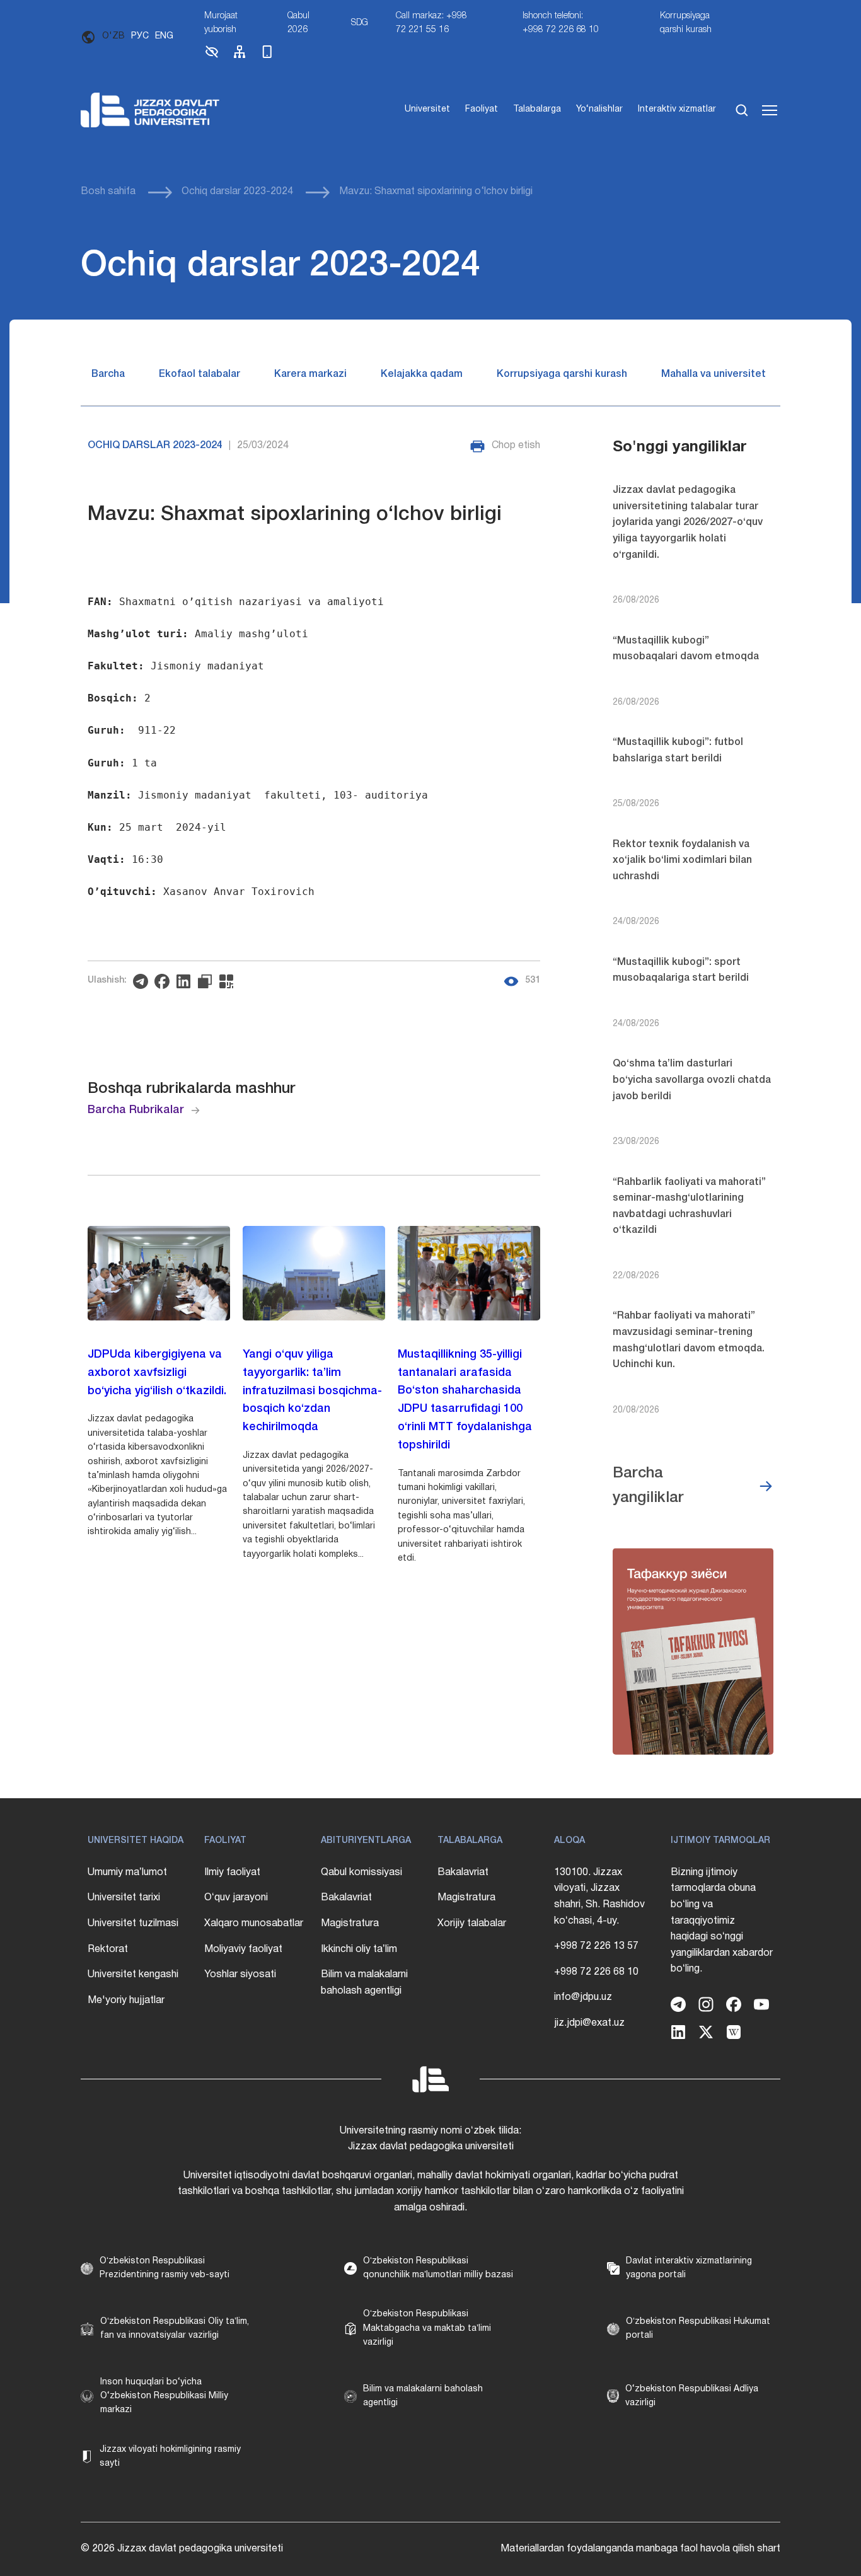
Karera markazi (310, 374)
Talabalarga (537, 109)
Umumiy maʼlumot (127, 1873)
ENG (164, 36)
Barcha (108, 374)
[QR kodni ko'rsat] (229, 981)
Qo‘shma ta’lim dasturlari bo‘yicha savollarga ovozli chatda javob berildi (692, 1080)
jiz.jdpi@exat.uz (589, 2023)
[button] (212, 57)
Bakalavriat (346, 1898)
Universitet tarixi (124, 1898)
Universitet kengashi (133, 1975)
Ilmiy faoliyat (232, 1873)
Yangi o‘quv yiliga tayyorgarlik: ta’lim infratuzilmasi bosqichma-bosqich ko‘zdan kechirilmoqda (312, 1391)
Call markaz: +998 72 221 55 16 (431, 23)
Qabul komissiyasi (361, 1873)
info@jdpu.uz (583, 1997)
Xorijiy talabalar (472, 1924)
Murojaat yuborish (221, 23)
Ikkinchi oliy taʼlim (359, 1949)
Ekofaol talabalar (199, 374)
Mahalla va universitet (714, 374)
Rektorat (108, 1949)
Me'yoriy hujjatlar (126, 2001)
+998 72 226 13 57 (596, 1946)
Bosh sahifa (108, 192)
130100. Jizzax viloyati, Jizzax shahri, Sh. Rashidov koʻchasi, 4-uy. (599, 1897)
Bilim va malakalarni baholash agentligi (364, 1983)
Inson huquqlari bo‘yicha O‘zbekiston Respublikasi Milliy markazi (164, 2396)
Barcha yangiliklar (648, 1486)
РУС (140, 36)
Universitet (427, 109)
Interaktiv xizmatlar (677, 109)
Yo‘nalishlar (599, 109)
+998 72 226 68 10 (596, 1972)
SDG (360, 23)
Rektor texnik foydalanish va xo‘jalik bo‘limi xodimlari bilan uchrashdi (682, 861)
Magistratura (350, 1924)
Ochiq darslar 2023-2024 (237, 192)
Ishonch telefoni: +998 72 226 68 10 (561, 23)
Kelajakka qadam (422, 374)
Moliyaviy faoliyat (243, 1949)
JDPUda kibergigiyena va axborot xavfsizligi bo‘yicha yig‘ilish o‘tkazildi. (157, 1373)
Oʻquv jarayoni (236, 1898)
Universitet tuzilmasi (133, 1924)
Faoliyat (482, 109)
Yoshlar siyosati (240, 1975)
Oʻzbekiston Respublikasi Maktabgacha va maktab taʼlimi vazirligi (427, 2328)
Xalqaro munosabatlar (254, 1924)
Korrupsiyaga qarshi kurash (686, 23)
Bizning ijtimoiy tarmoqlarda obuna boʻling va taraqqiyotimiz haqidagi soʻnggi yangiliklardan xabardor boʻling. (722, 1921)
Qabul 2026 (298, 23)
